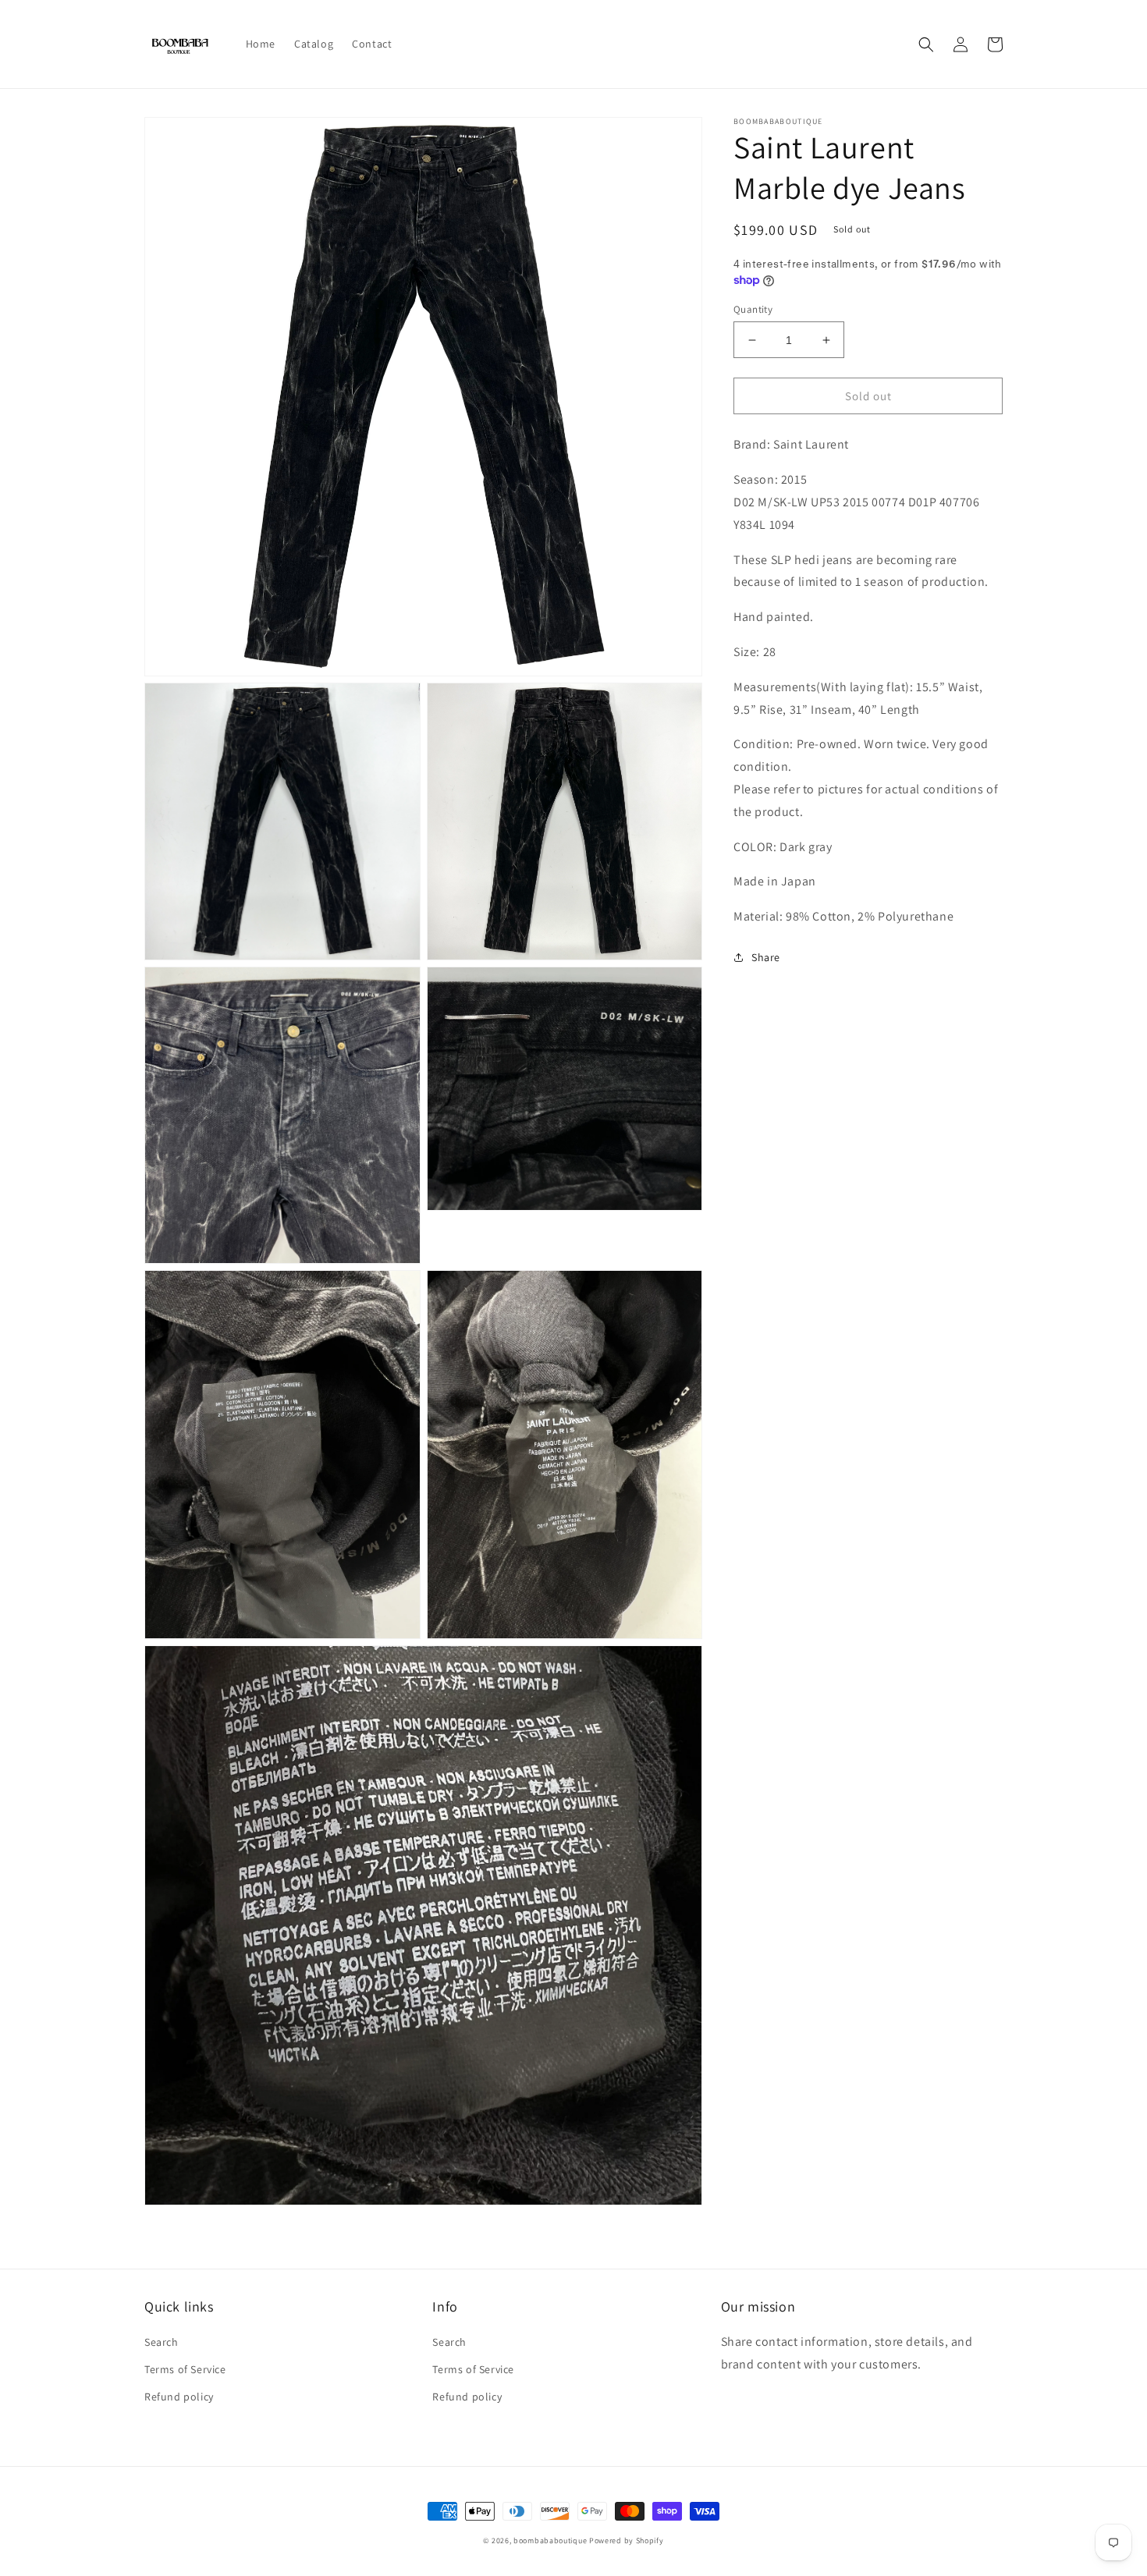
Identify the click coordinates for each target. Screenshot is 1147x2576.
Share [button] (766, 957)
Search (162, 2342)
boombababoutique (550, 2541)
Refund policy (179, 2397)
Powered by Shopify (627, 2541)
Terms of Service (185, 2369)
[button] (926, 44)
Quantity (753, 309)
